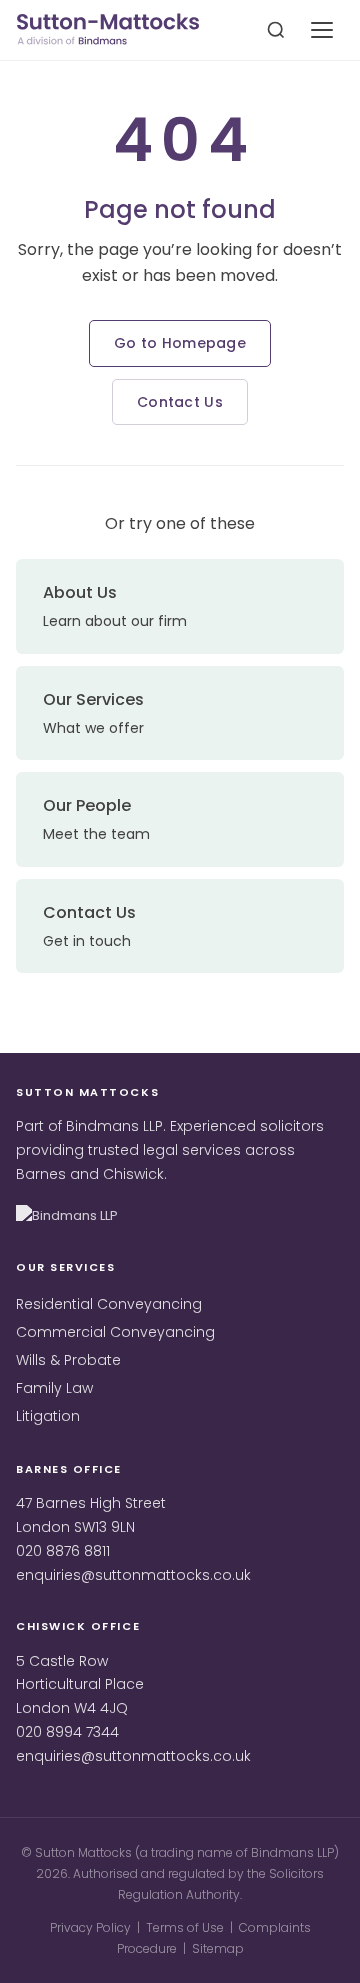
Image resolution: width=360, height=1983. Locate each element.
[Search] (276, 30)
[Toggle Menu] (322, 30)
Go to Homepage (180, 343)
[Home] (108, 30)
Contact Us (180, 402)
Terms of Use (185, 1927)
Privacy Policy (90, 1927)
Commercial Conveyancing (115, 1332)
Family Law (54, 1388)
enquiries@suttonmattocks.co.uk (133, 1575)
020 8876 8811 (63, 1551)
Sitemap (218, 1948)
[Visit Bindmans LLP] (86, 1216)
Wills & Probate (68, 1360)
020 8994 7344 (67, 1732)
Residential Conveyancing (109, 1304)
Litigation (48, 1416)
